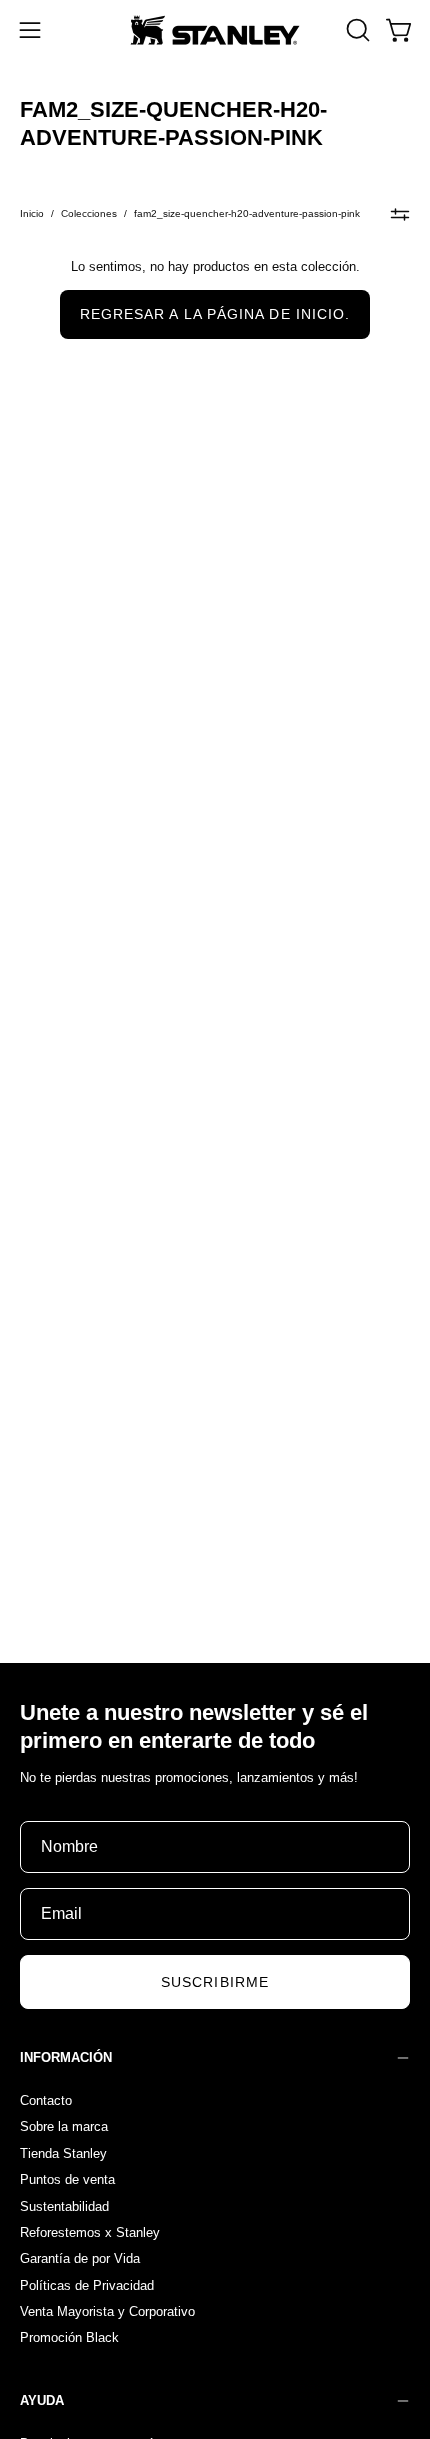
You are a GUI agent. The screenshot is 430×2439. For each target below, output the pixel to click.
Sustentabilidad (64, 2205)
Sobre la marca (64, 2126)
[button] (356, 30)
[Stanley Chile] (215, 30)
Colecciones (89, 213)
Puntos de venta (67, 2179)
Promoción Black (69, 2337)
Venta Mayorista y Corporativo (107, 2311)
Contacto (46, 2100)
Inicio (32, 213)
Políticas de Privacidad (87, 2284)
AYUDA (42, 2400)
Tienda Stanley (63, 2152)
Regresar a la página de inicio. (215, 314)
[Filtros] (400, 214)
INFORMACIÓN (66, 2057)
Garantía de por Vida (80, 2258)
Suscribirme (215, 1982)
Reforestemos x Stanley (90, 2231)
